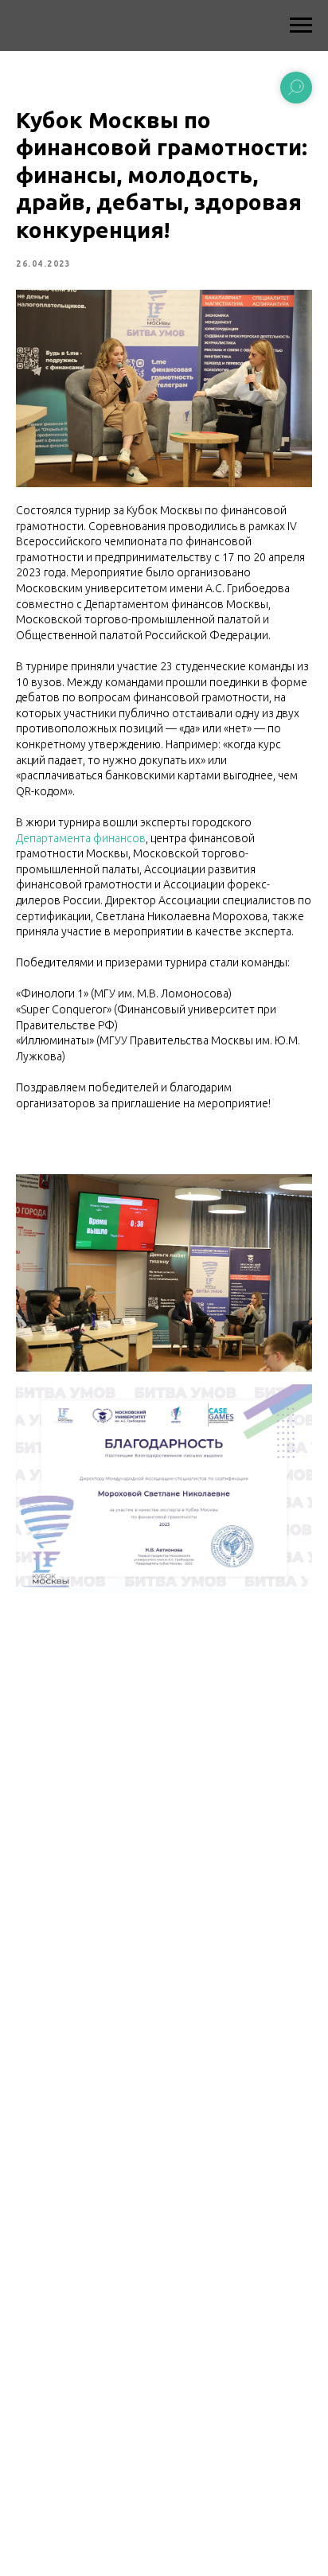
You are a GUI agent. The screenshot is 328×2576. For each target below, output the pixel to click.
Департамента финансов (81, 838)
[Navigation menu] (301, 25)
